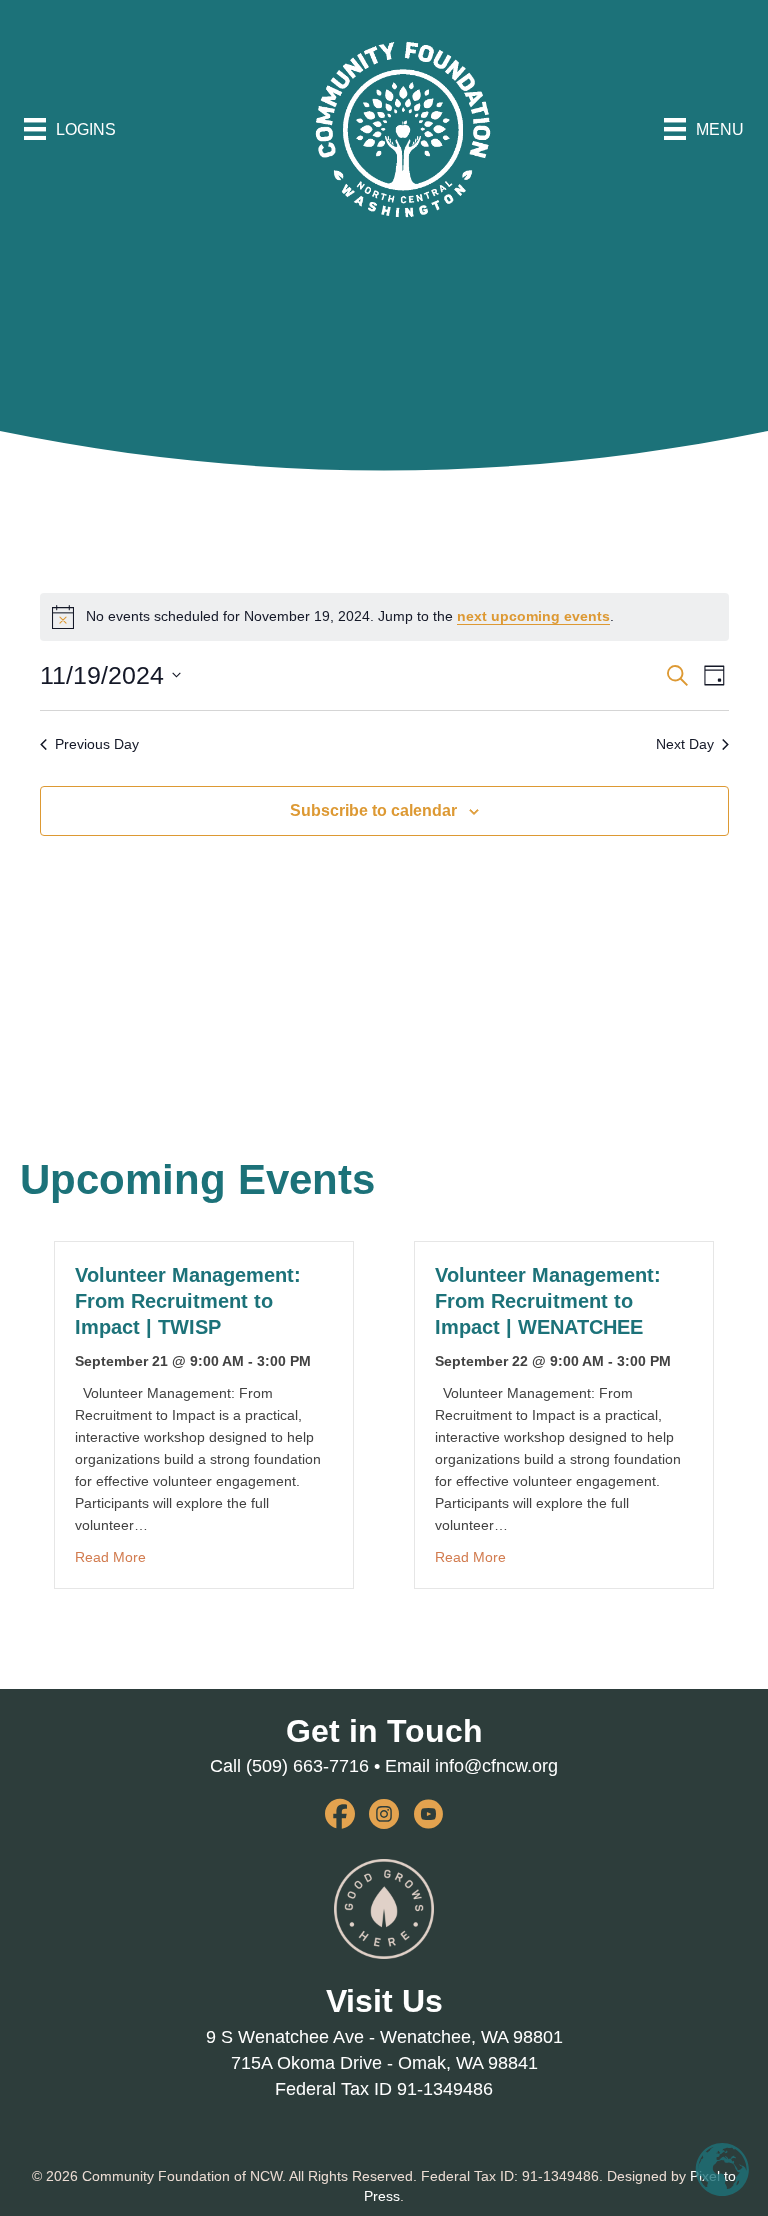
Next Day (685, 744)
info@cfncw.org (496, 1766)
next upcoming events (533, 616)
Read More (110, 1556)
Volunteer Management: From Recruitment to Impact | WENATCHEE (548, 1301)
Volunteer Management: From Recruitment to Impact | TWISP (188, 1301)
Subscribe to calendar (373, 810)
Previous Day (97, 744)
